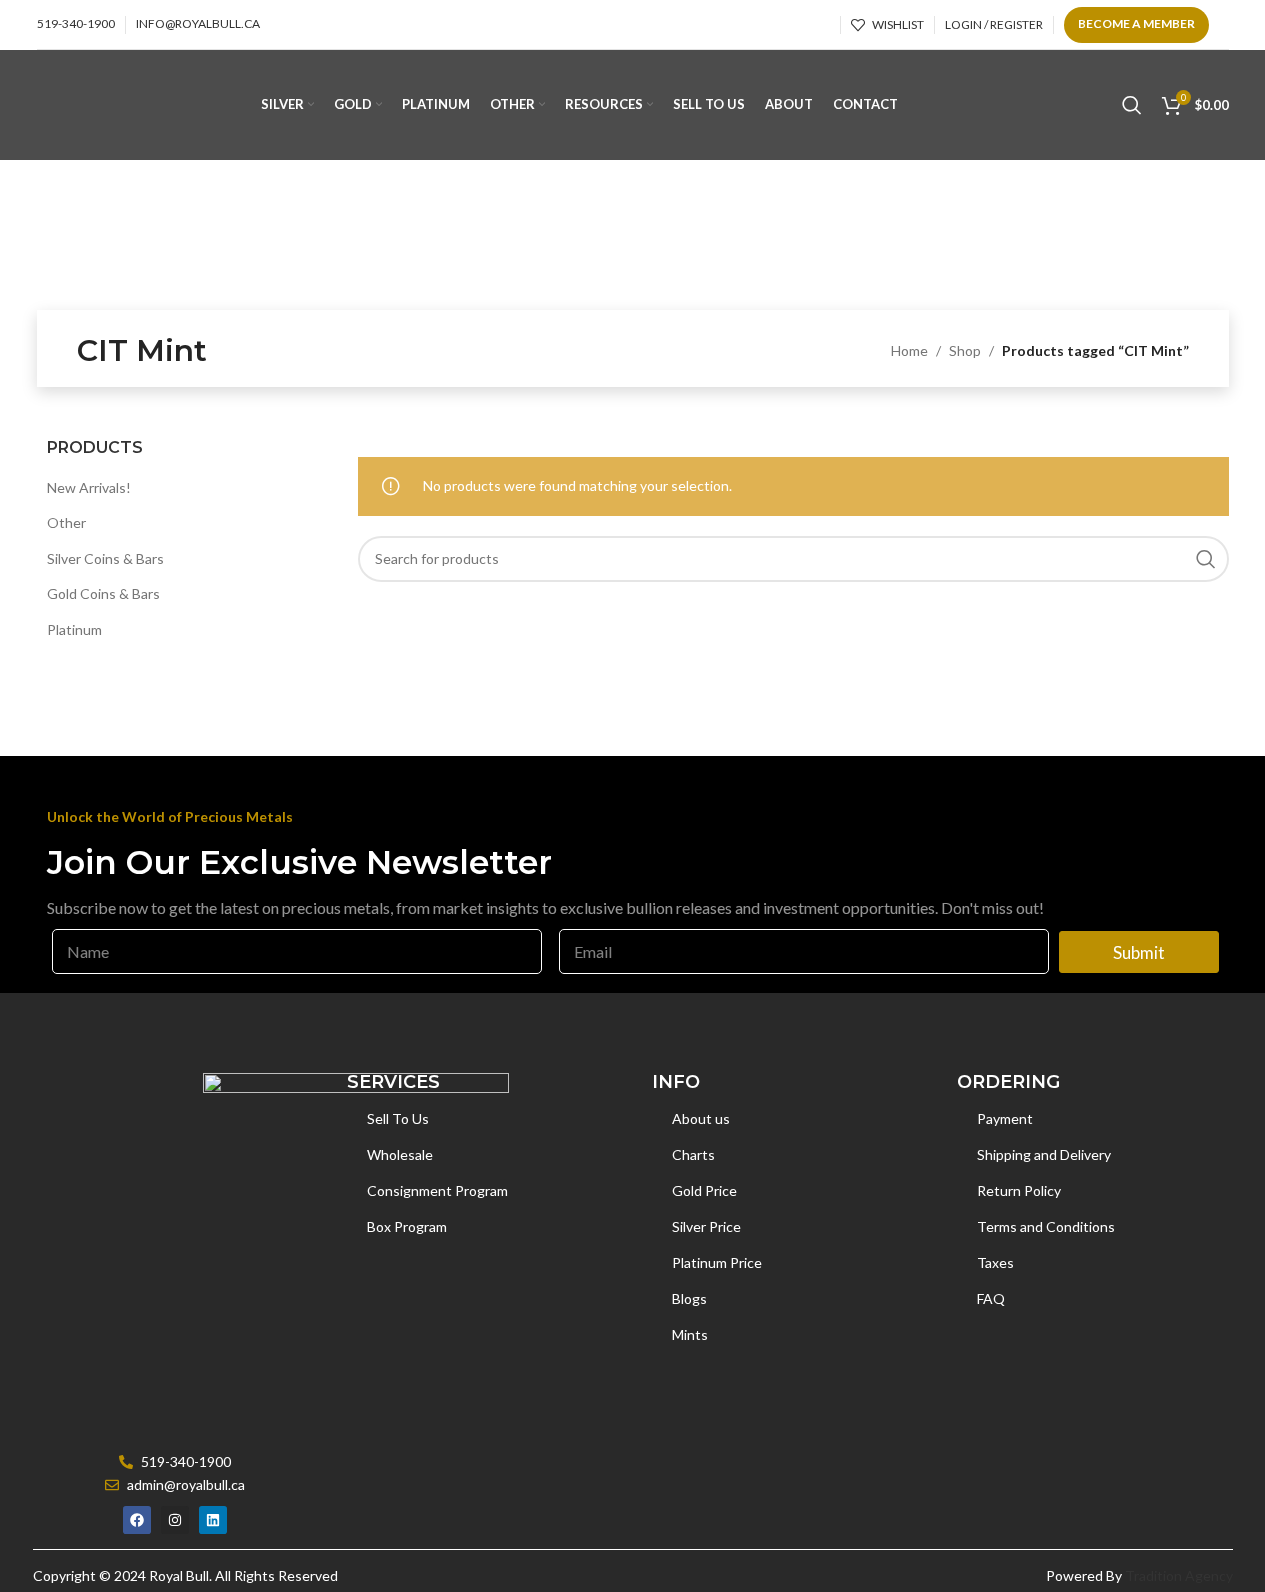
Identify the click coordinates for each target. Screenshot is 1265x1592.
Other (66, 522)
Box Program (407, 1226)
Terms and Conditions (1046, 1226)
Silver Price (706, 1226)
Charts (693, 1154)
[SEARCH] (1206, 559)
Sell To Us (398, 1118)
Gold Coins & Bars (103, 593)
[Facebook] (137, 1520)
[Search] (1132, 105)
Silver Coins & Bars (105, 558)
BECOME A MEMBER (1136, 23)
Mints (690, 1334)
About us (701, 1118)
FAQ (991, 1298)
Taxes (995, 1262)
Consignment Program (437, 1190)
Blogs (689, 1298)
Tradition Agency (1179, 1575)
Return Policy (1019, 1190)
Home (909, 350)
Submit (1139, 952)
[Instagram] (175, 1520)
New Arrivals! (89, 487)
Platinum (74, 629)
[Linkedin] (213, 1520)
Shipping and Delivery (1044, 1154)
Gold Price (704, 1190)
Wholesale (400, 1154)
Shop (965, 350)
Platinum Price (717, 1262)
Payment (1005, 1118)
